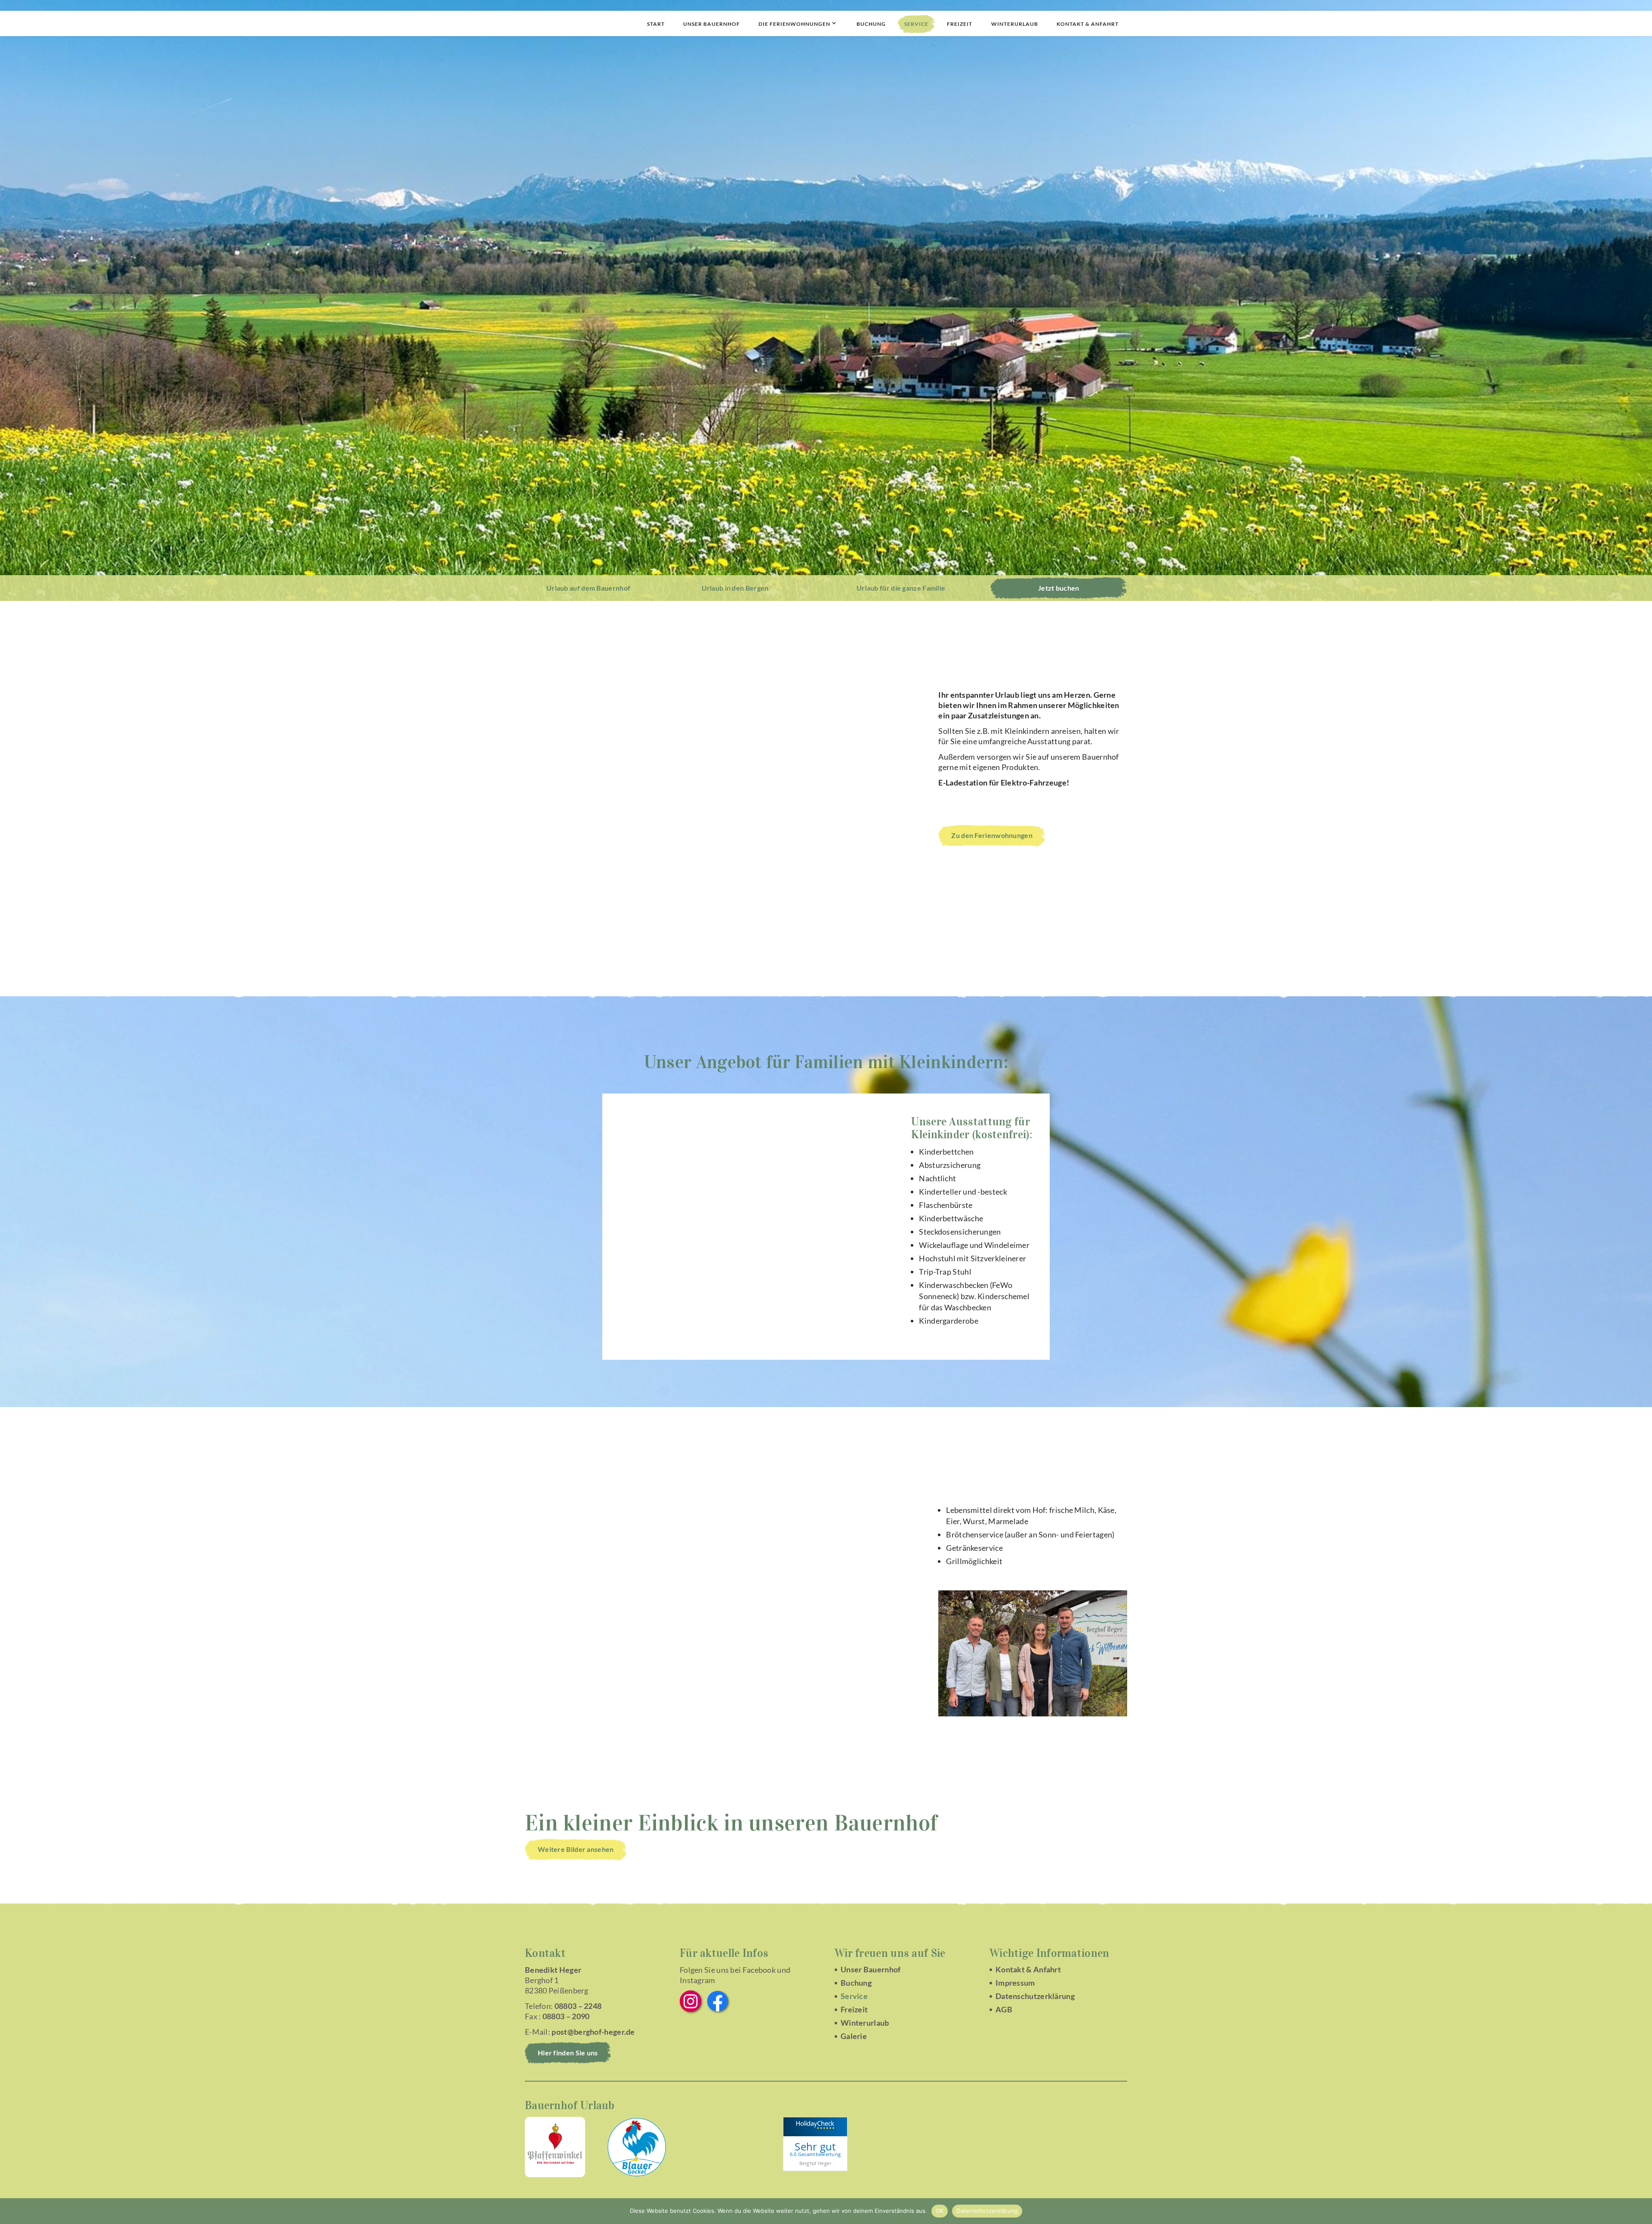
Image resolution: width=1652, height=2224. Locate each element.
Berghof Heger (815, 2163)
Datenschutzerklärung (1035, 1996)
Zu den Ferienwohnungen (992, 835)
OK (940, 2211)
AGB (1004, 2009)
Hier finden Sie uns (568, 2053)
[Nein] (1641, 2211)
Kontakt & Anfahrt (1088, 24)
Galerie (854, 2036)
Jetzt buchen (1059, 588)
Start (656, 24)
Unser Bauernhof (712, 24)
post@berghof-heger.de (593, 2032)
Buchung (871, 24)
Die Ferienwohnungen (794, 24)
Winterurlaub (1015, 24)
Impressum (1015, 1983)
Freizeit (960, 24)
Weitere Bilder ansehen (576, 1849)
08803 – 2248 (578, 2006)
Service (916, 24)
